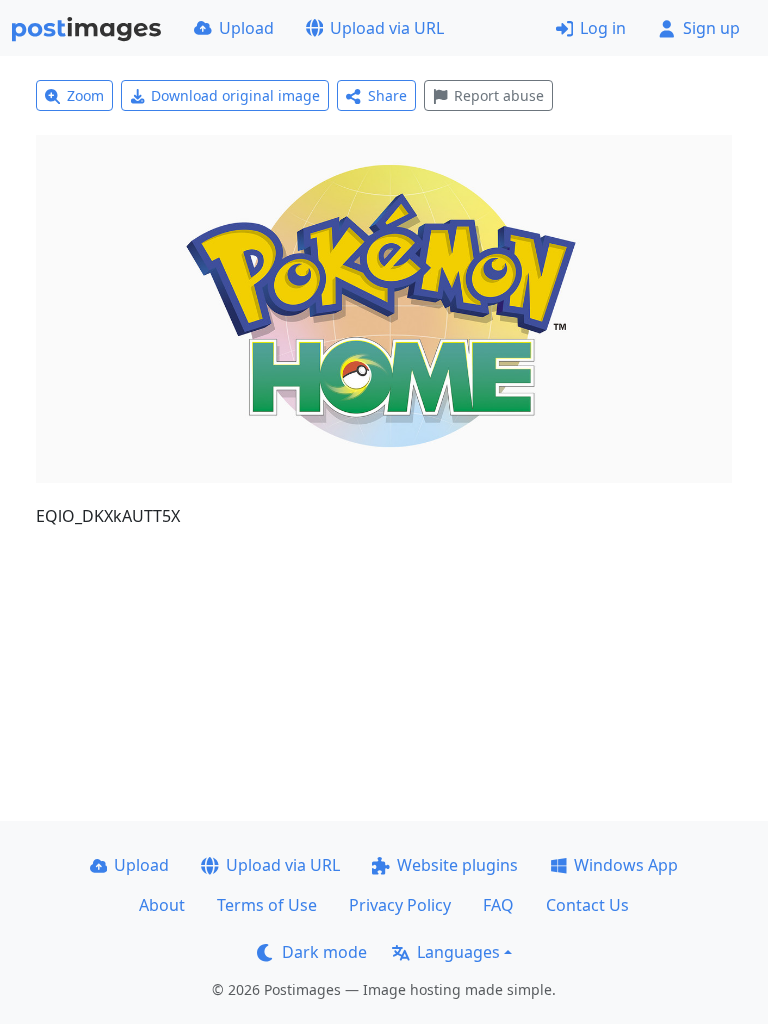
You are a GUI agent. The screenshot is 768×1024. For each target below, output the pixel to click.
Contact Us (587, 905)
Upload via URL (387, 28)
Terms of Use (267, 905)
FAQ (498, 905)
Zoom (85, 95)
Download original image (235, 95)
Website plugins (457, 865)
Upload (246, 28)
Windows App (626, 865)
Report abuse (499, 95)
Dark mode (324, 952)
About (162, 905)
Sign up (711, 28)
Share (387, 95)
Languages (458, 952)
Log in (603, 28)
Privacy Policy (400, 905)
